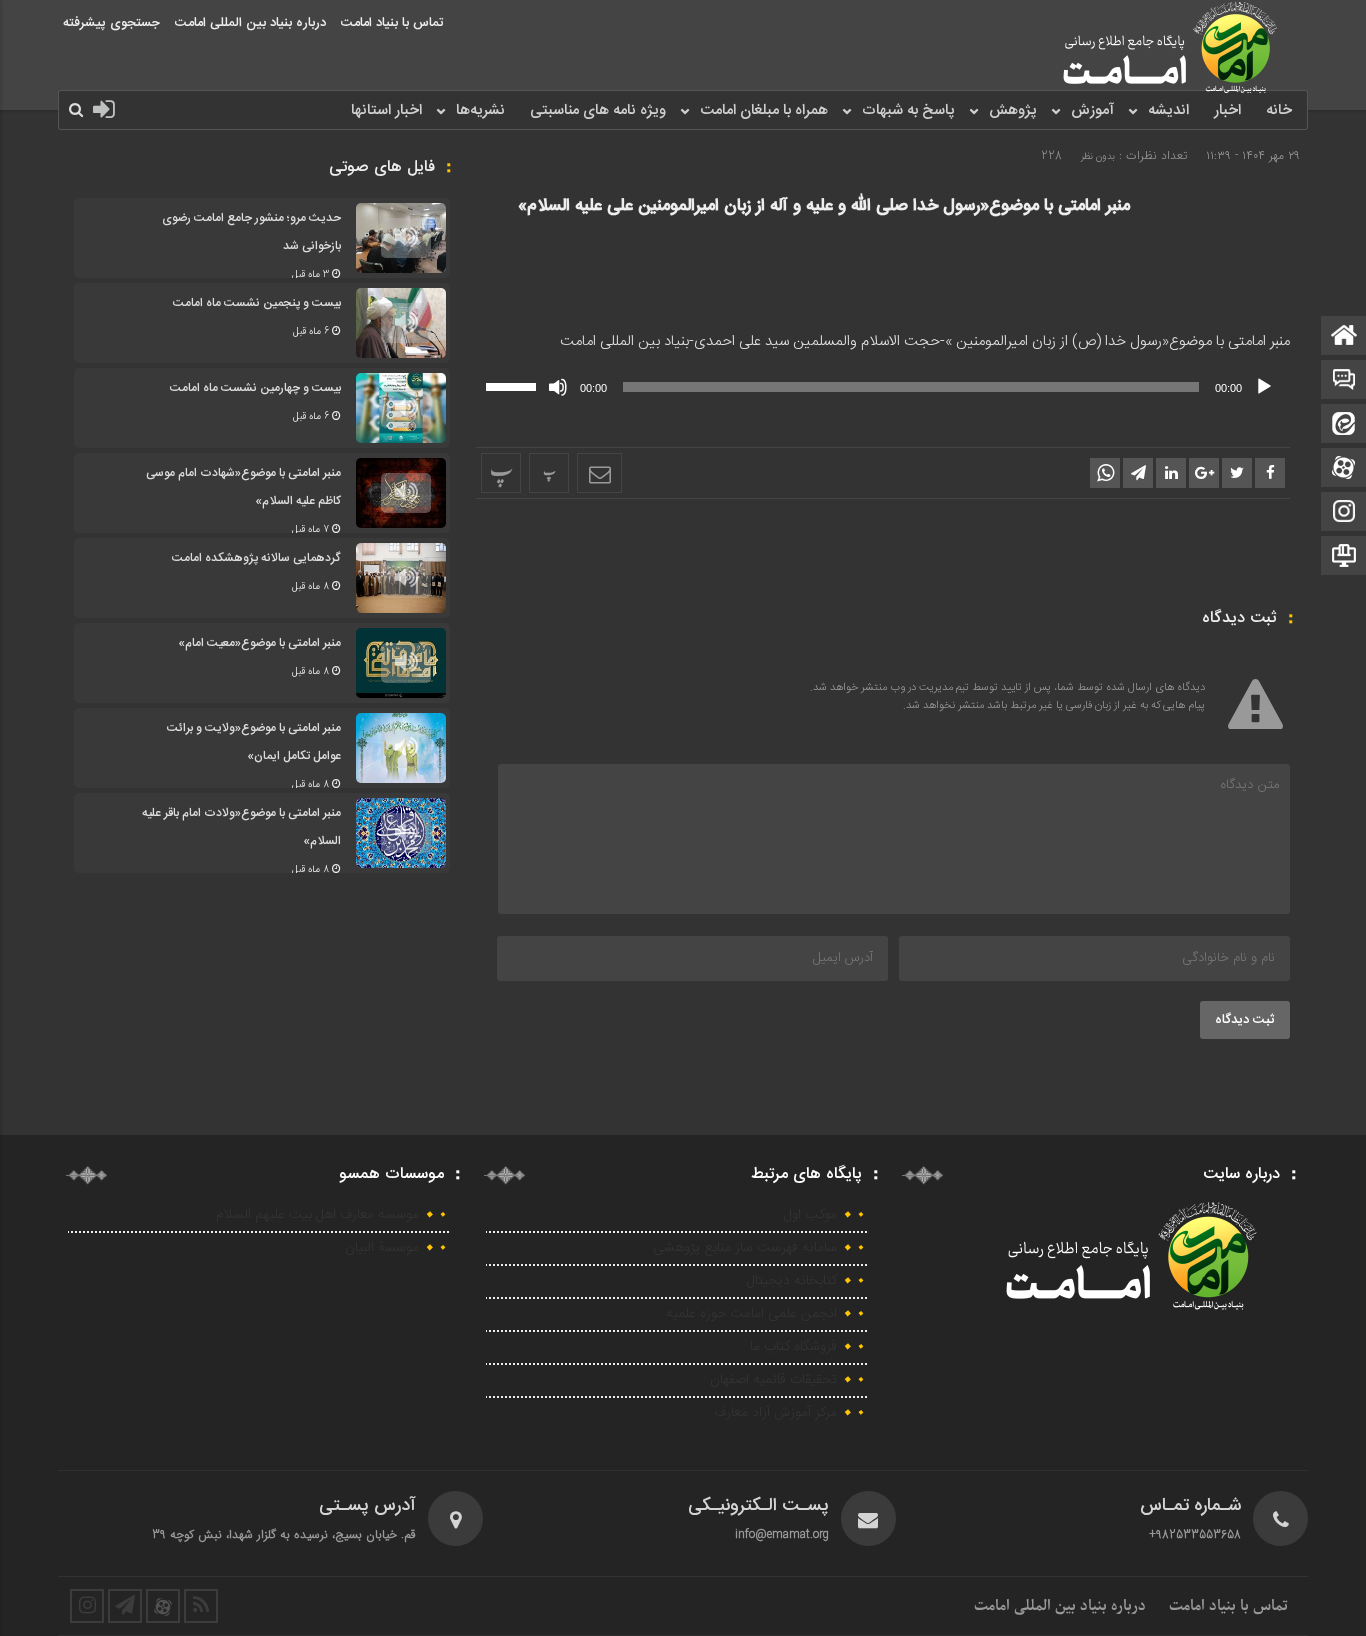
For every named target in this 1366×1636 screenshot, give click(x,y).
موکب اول (810, 1215)
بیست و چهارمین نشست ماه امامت (255, 388)
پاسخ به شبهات (908, 110)
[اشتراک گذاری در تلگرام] (1138, 473)
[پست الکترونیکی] (1344, 381)
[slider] (514, 385)
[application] (883, 387)
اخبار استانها (386, 110)
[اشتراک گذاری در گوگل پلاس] (1204, 473)
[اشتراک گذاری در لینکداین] (1171, 473)
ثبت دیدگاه (1245, 1020)
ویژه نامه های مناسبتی (598, 110)
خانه (1279, 110)
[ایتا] (1344, 425)
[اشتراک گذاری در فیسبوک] (1270, 473)
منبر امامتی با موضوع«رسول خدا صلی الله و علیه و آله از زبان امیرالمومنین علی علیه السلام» (824, 206)
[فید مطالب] (201, 1606)
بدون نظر (1098, 156)
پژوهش (1013, 110)
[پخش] (1264, 387)
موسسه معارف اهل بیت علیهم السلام (317, 1215)
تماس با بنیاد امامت (392, 23)
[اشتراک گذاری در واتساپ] (1105, 473)
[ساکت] (558, 387)
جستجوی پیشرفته (111, 23)
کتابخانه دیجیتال (792, 1281)
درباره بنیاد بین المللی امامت (250, 23)
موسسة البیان (382, 1248)
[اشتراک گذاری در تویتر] (1237, 473)
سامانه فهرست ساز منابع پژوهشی (745, 1248)
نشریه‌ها (480, 110)
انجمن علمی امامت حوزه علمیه (751, 1314)
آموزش (1092, 110)
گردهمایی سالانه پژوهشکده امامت (256, 558)
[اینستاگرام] (1344, 513)
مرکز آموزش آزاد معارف (775, 1413)
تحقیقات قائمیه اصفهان (773, 1380)
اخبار (1227, 110)
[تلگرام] (1344, 557)
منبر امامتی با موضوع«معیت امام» (259, 643)
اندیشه (1168, 110)
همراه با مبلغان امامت (764, 110)
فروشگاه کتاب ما (793, 1347)
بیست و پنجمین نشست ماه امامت (257, 303)
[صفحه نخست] (1344, 337)
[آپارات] (1344, 469)
